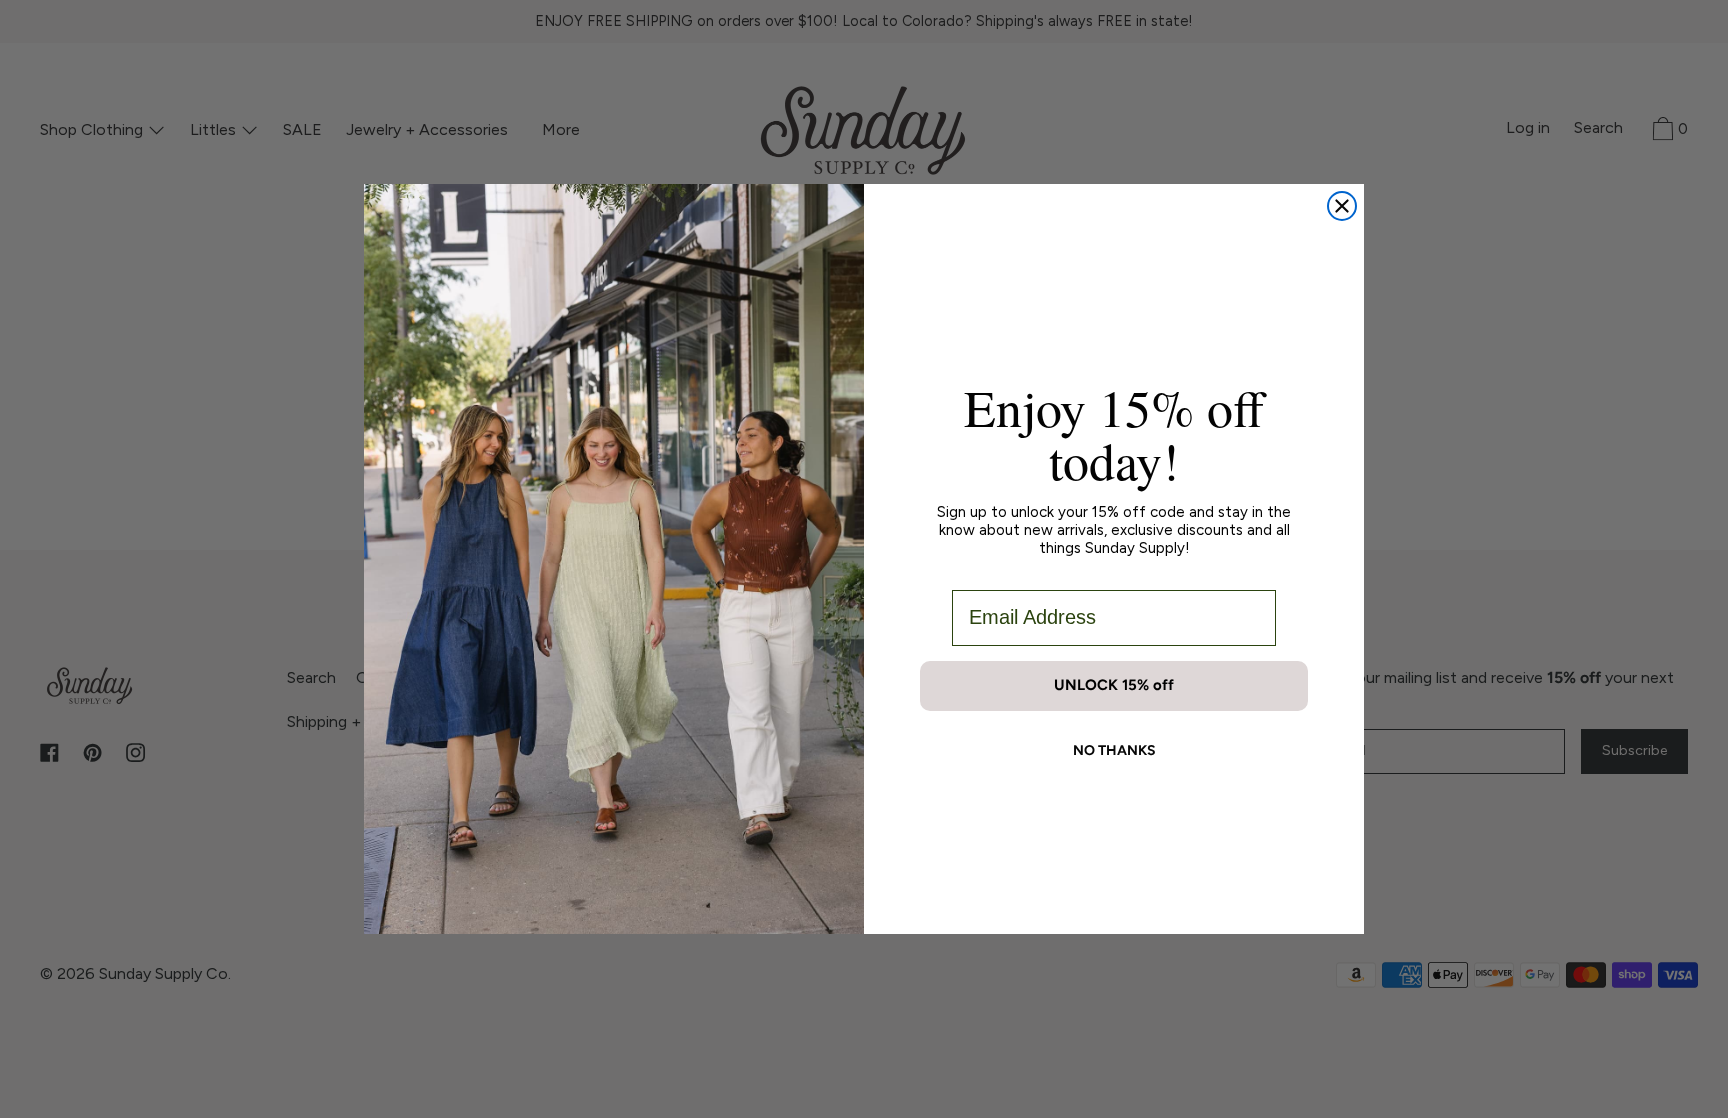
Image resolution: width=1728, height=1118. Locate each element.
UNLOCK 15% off (1114, 685)
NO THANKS (1114, 750)
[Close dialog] (1342, 206)
